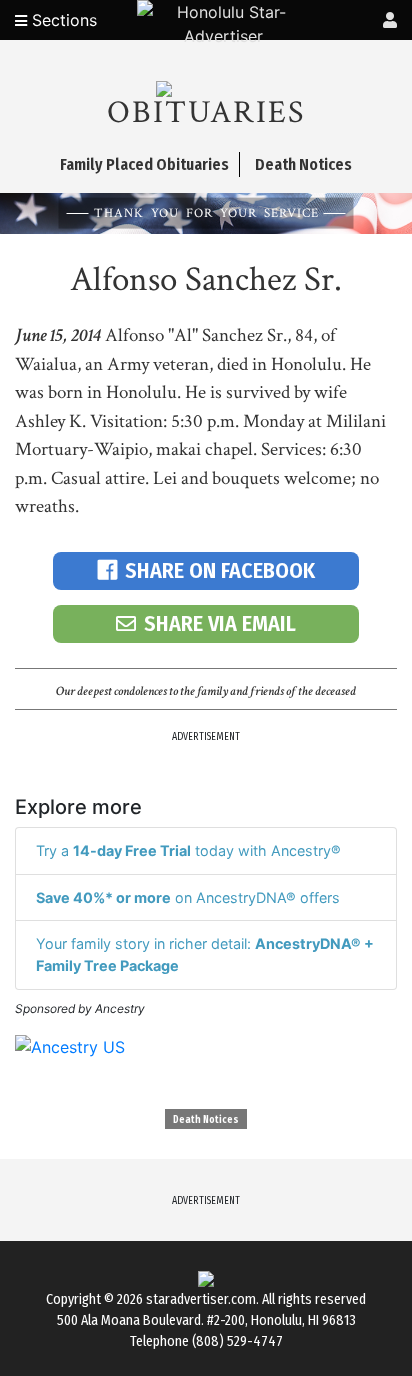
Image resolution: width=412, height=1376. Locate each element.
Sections (62, 20)
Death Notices (206, 1120)
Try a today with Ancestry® (188, 850)
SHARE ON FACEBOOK (220, 570)
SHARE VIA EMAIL (220, 623)
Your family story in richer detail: (205, 954)
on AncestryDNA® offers (188, 897)
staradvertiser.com (201, 1299)
